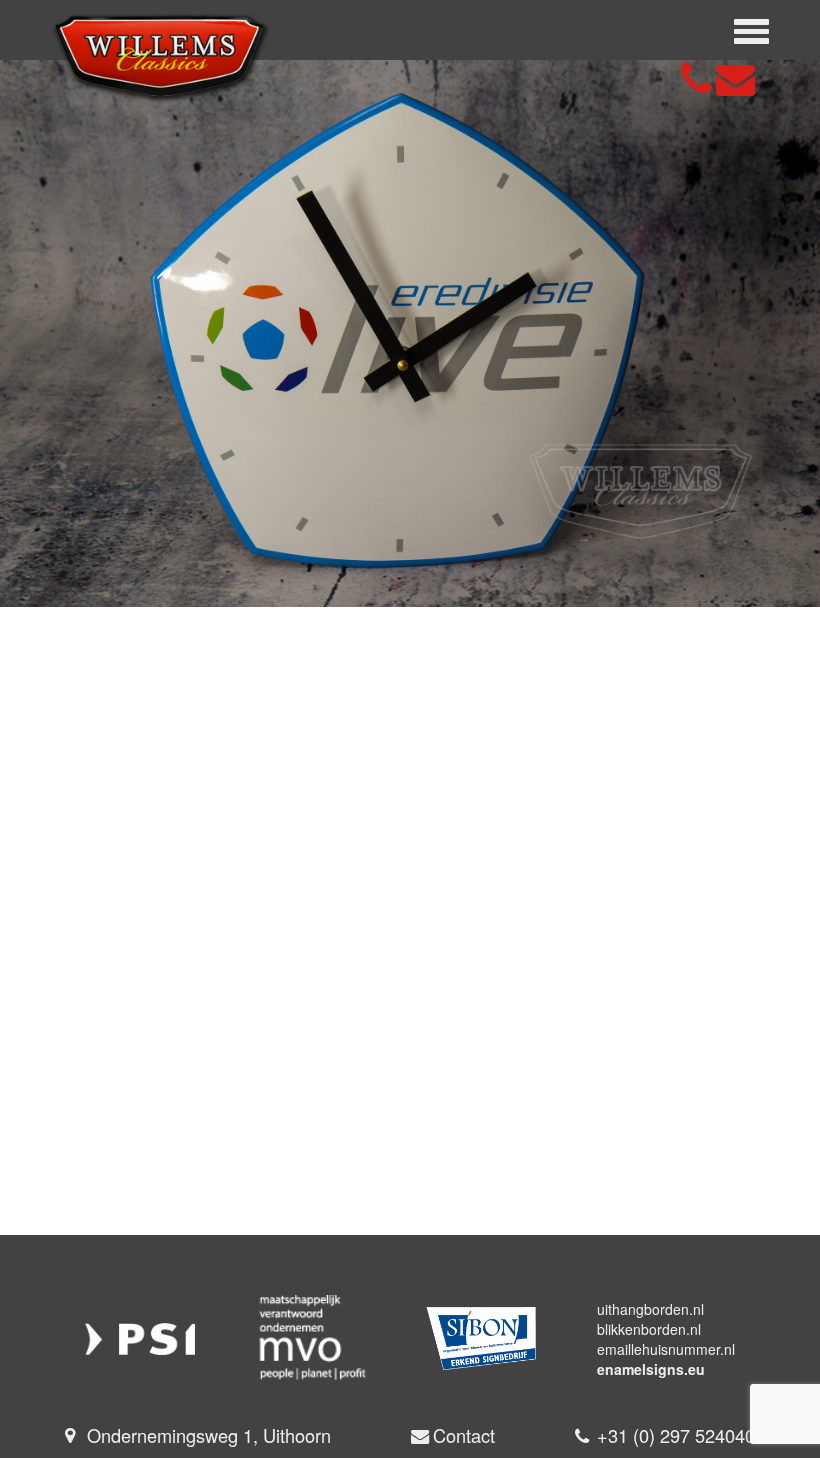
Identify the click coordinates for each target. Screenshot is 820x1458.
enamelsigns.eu (651, 1369)
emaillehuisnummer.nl (666, 1349)
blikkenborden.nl (649, 1329)
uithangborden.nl (650, 1309)
